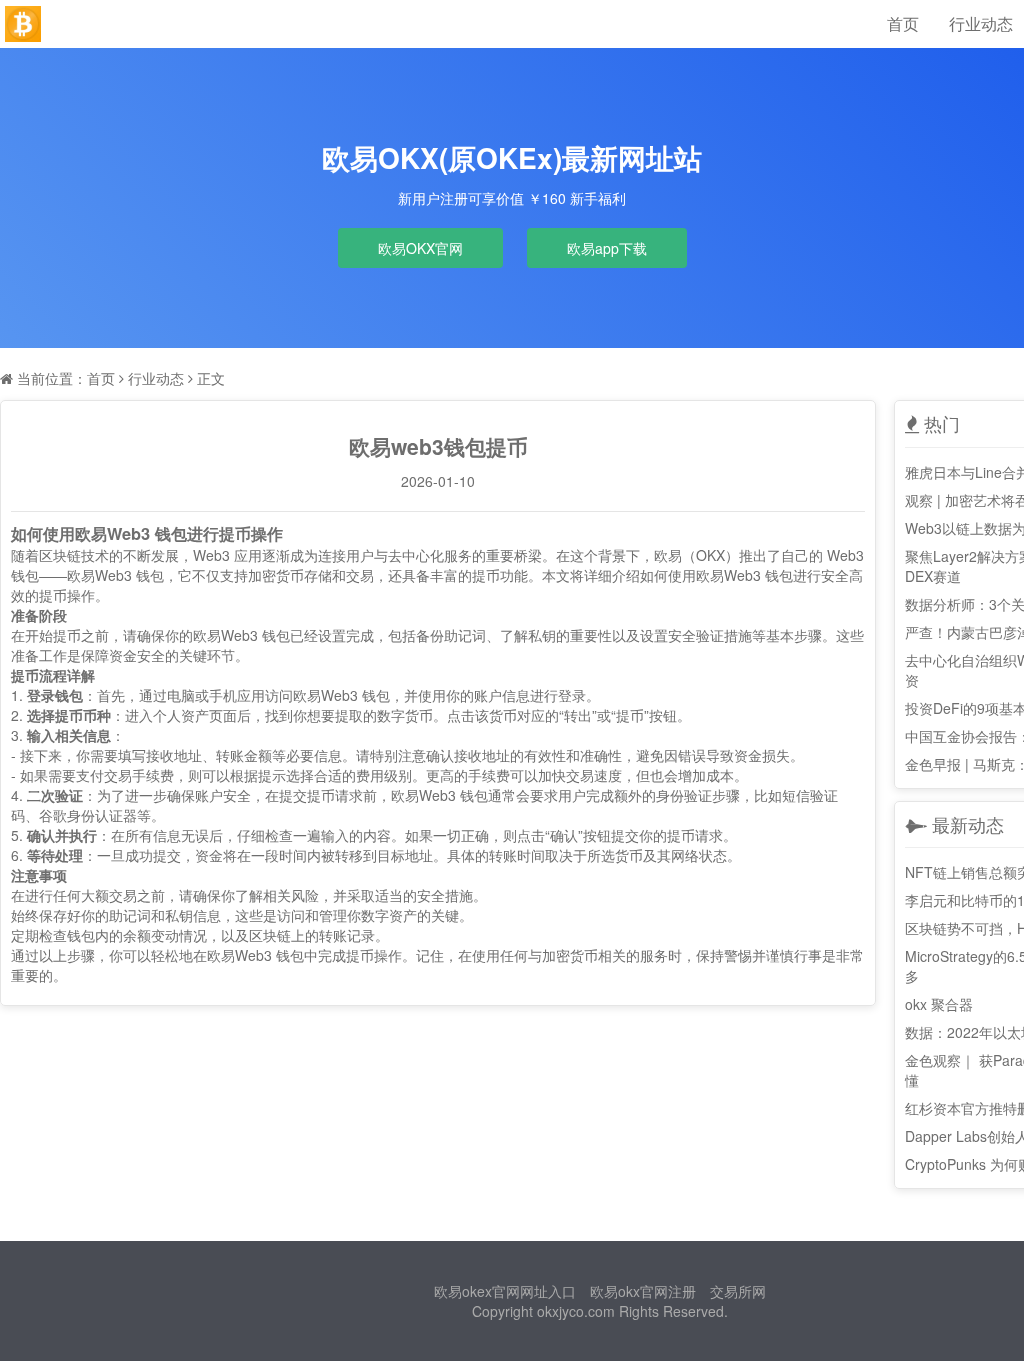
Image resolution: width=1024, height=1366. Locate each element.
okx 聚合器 (939, 1004)
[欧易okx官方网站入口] (23, 24)
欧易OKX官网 (420, 248)
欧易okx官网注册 (643, 1291)
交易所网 (738, 1291)
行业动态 (981, 23)
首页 (903, 23)
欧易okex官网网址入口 (505, 1291)
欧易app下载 (607, 248)
